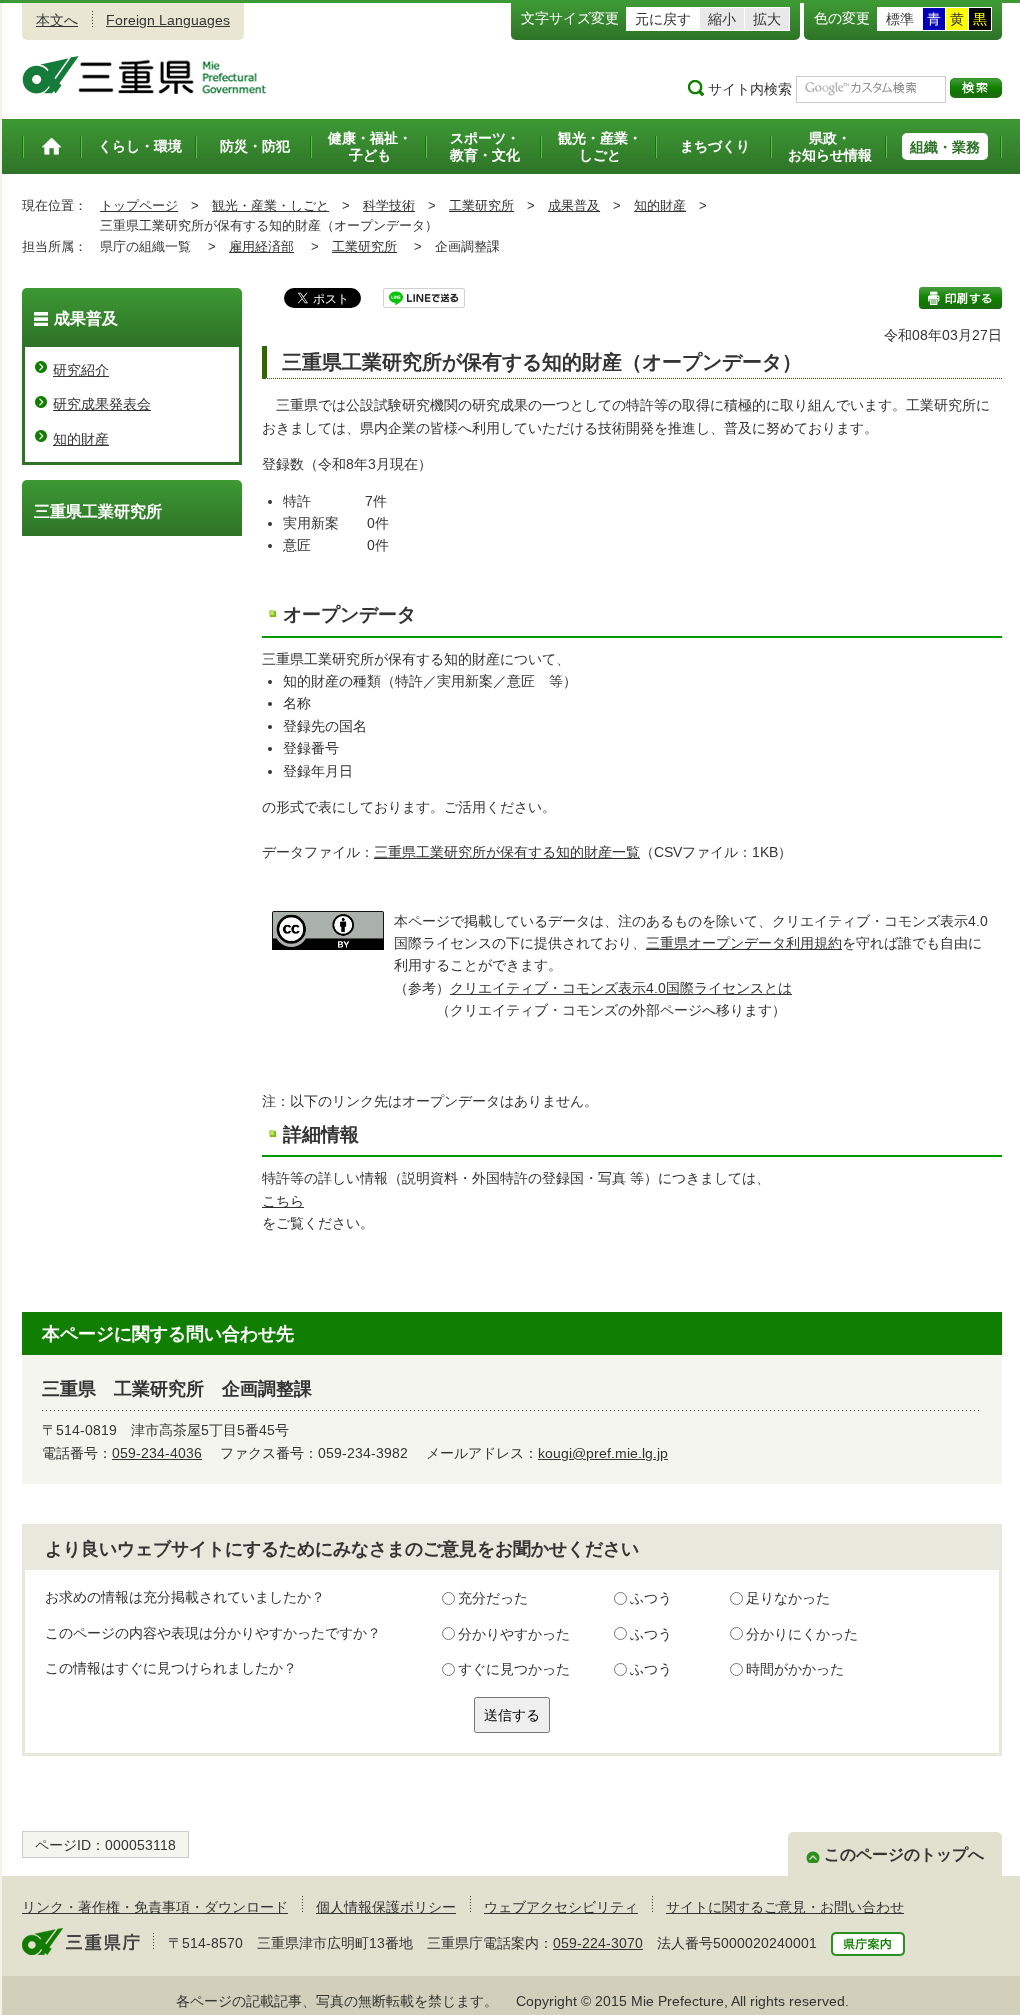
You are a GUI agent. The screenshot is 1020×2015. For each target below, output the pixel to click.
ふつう (651, 1598)
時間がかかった (795, 1669)
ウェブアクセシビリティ (561, 1907)
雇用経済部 (261, 246)
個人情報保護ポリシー (386, 1907)
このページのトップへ (904, 1854)
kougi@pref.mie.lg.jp (603, 1453)
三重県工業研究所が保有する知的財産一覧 (507, 852)
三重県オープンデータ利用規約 (744, 943)
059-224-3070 (598, 1943)
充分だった (493, 1598)
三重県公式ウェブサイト (144, 75)
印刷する (960, 298)
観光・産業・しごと (270, 205)
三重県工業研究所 (98, 511)
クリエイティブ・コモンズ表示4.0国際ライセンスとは (621, 988)
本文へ (57, 20)
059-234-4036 (157, 1453)
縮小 (722, 19)
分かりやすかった (514, 1634)
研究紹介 (81, 370)
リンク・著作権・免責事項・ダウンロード (155, 1907)
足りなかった (788, 1598)
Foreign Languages (168, 20)
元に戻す (663, 19)
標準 (900, 19)
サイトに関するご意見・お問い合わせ (785, 1907)
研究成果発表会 (102, 404)
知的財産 (660, 205)
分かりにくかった (802, 1634)
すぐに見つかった (514, 1669)
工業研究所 (481, 205)
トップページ (139, 205)
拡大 (767, 19)
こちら (283, 1201)
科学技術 (389, 205)
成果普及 (574, 205)
